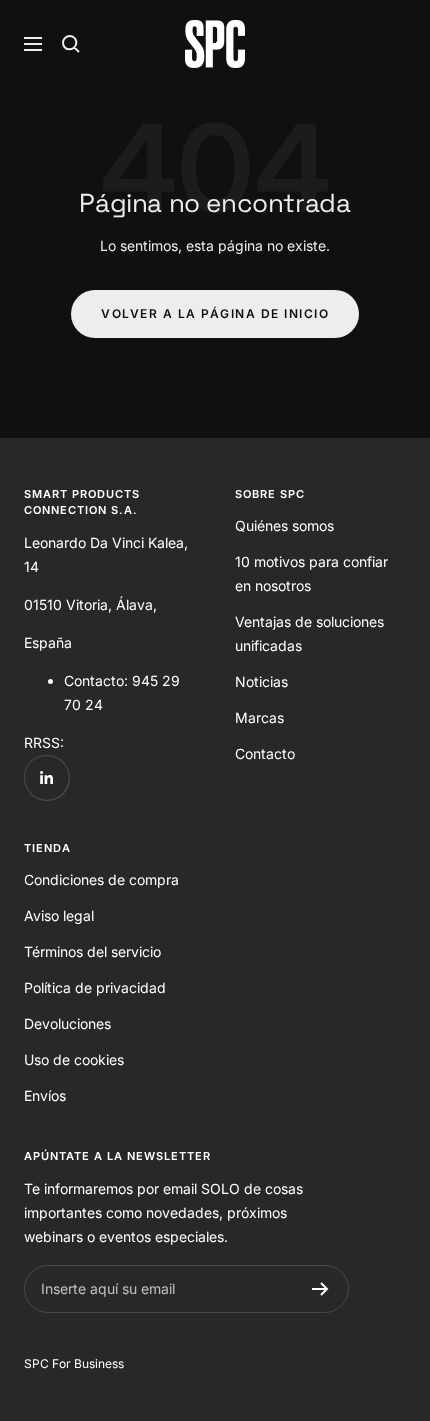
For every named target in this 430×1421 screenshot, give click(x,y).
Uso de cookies (74, 1059)
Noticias (261, 681)
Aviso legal (59, 915)
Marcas (259, 717)
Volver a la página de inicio (215, 313)
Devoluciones (67, 1023)
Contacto (265, 753)
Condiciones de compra (101, 879)
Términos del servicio (92, 951)
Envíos (45, 1095)
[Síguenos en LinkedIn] (46, 777)
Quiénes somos (284, 525)
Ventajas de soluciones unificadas (309, 633)
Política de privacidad (95, 987)
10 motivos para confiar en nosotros (311, 573)
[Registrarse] (320, 1289)
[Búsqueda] (71, 44)
